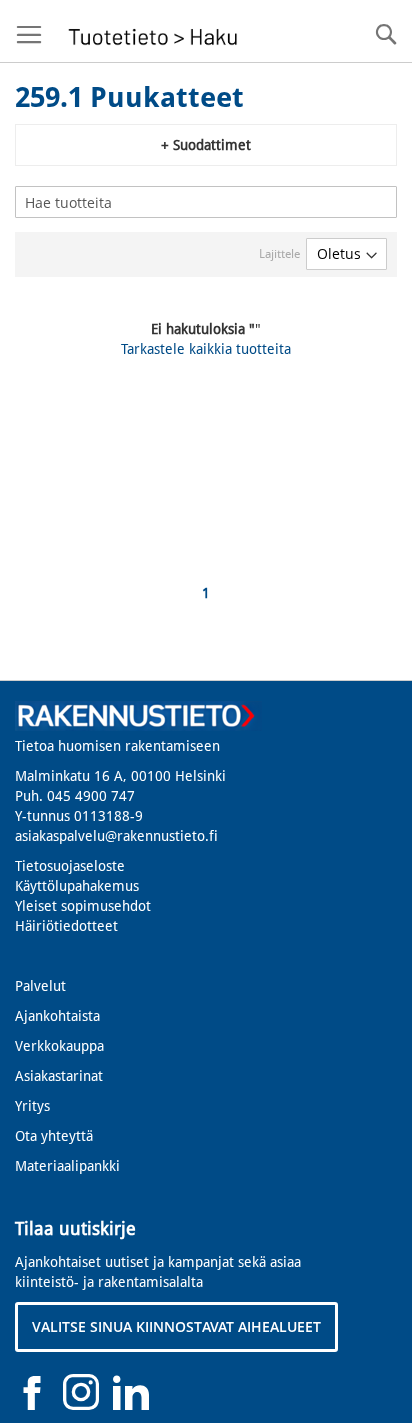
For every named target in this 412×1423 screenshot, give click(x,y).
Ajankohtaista (57, 1016)
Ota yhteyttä (54, 1136)
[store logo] (150, 31)
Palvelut (40, 986)
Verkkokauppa (59, 1046)
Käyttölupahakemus (77, 886)
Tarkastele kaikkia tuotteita (206, 349)
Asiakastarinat (59, 1076)
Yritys (32, 1106)
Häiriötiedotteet (66, 926)
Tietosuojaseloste (70, 866)
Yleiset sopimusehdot (83, 906)
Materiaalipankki (67, 1166)
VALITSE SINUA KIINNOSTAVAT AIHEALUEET (176, 1326)
